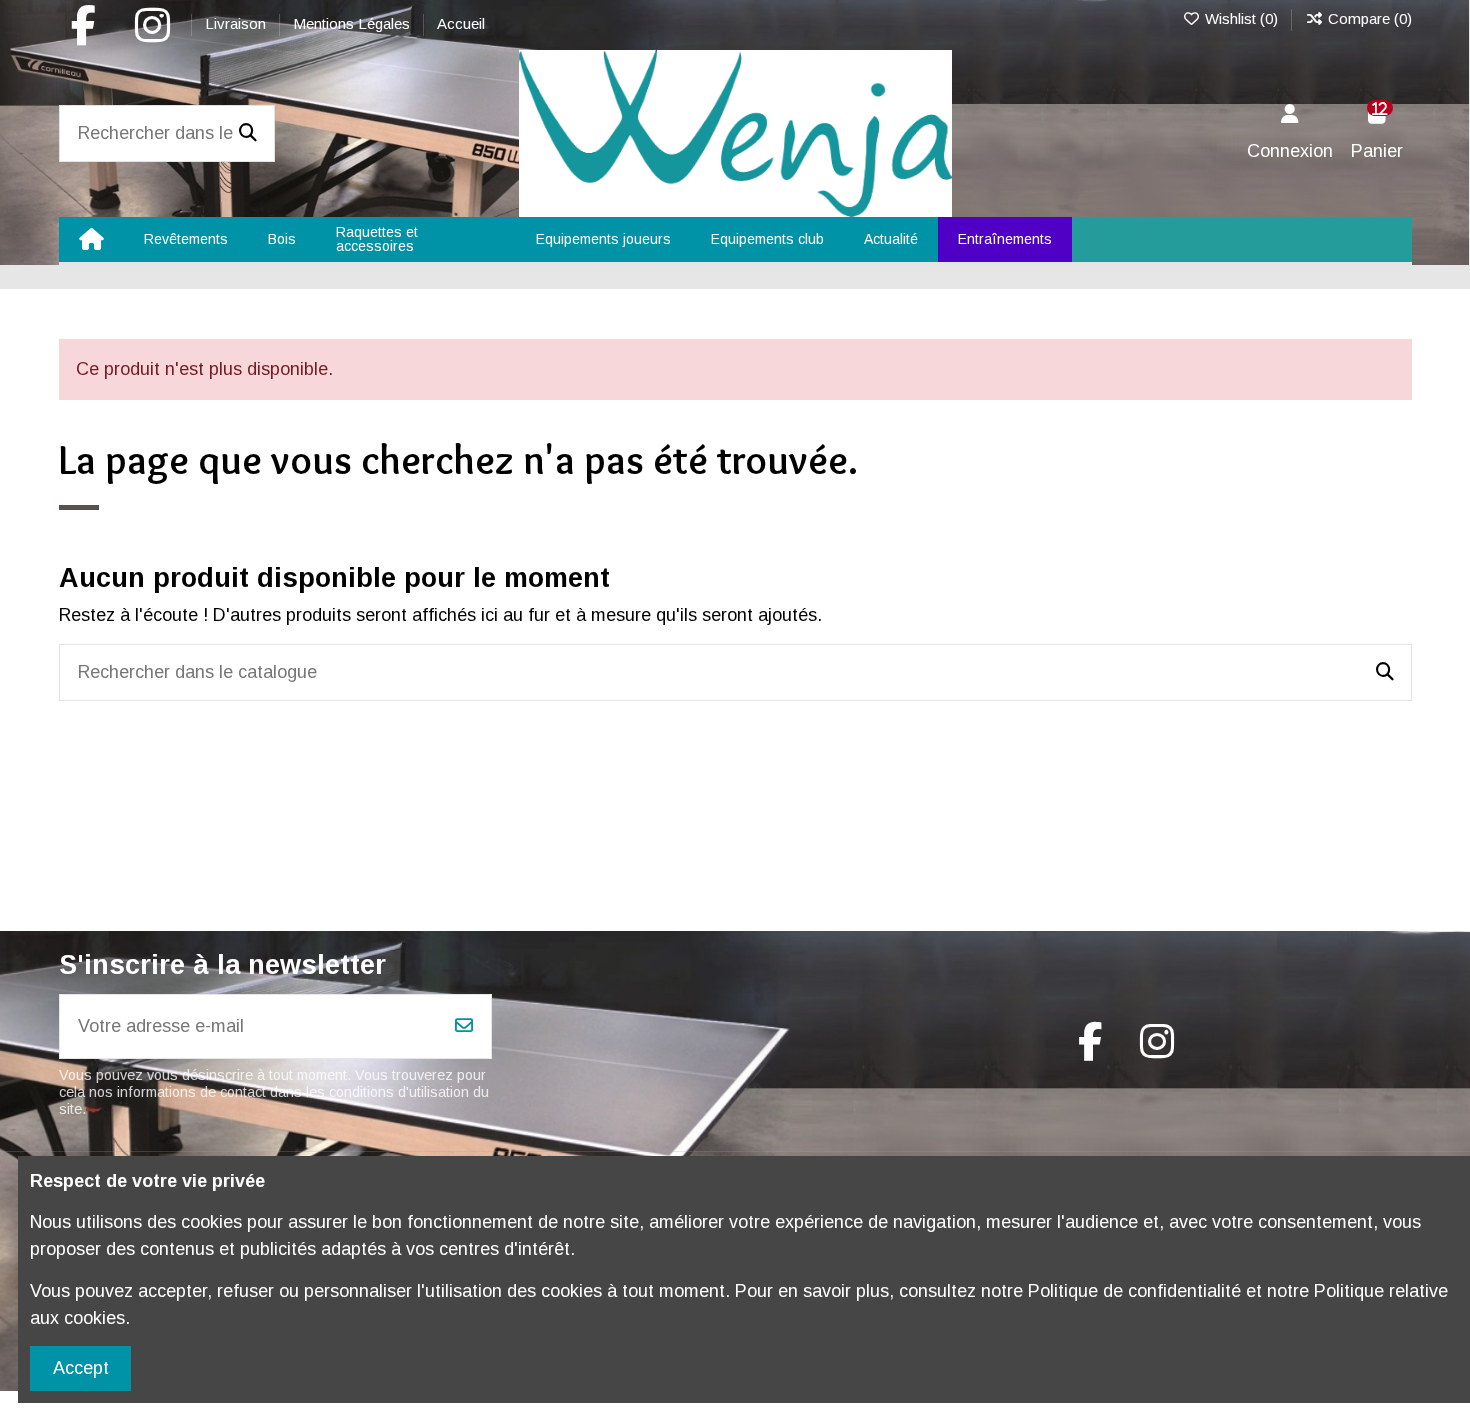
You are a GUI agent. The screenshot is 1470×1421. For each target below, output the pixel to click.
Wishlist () (1241, 18)
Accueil (461, 23)
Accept (81, 1368)
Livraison (237, 23)
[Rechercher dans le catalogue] (248, 134)
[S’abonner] (464, 1026)
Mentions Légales (353, 23)
